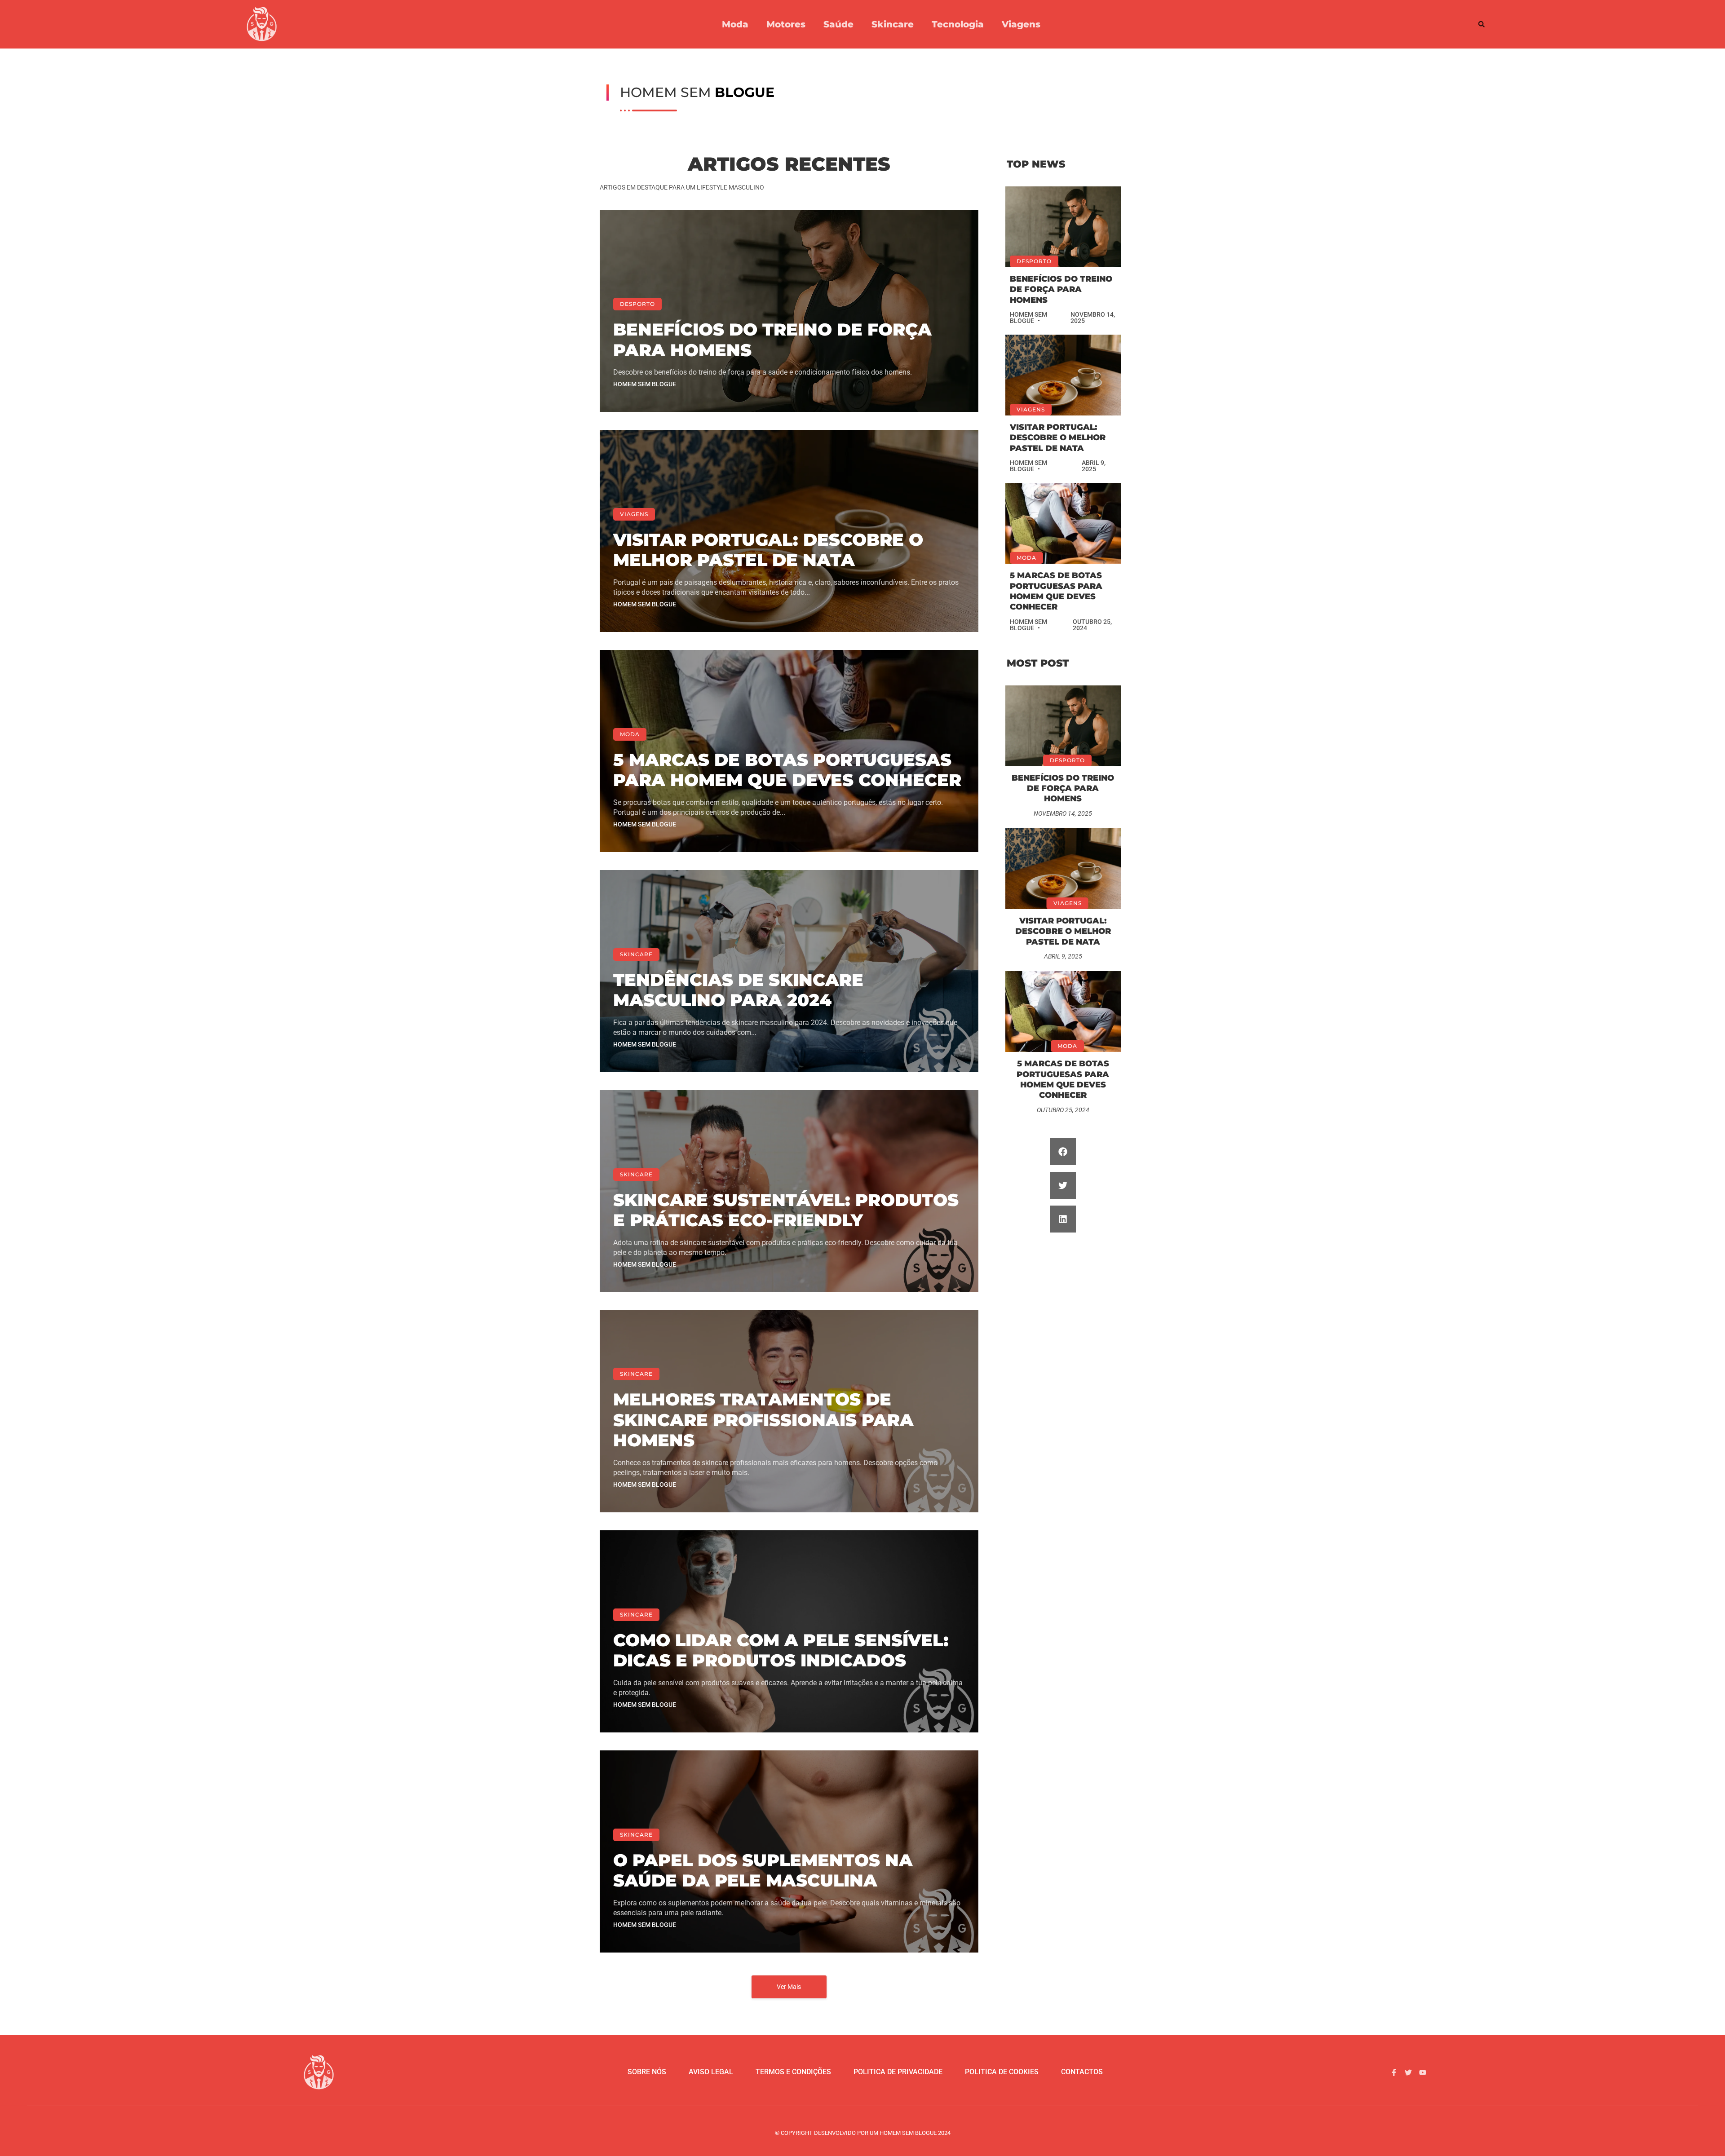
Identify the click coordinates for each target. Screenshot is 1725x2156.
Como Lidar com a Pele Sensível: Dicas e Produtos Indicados (781, 1650)
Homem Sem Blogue (645, 384)
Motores (786, 24)
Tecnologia (958, 24)
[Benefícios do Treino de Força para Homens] (1063, 227)
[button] (1482, 24)
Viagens (1021, 24)
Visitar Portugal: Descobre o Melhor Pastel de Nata (768, 550)
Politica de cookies (1002, 2072)
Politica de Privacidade (898, 2072)
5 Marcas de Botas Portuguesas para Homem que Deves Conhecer (787, 770)
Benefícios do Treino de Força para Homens (772, 340)
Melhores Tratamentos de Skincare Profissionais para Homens (763, 1420)
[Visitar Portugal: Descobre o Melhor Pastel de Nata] (1063, 375)
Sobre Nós (647, 2072)
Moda (735, 24)
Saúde (838, 24)
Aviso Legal (711, 2072)
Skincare (893, 24)
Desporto (637, 304)
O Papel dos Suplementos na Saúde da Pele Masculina (763, 1871)
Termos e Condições (793, 2072)
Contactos (1082, 2072)
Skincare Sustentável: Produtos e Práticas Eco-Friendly (786, 1210)
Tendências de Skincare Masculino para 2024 (738, 990)
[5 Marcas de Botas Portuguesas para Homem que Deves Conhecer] (1063, 523)
